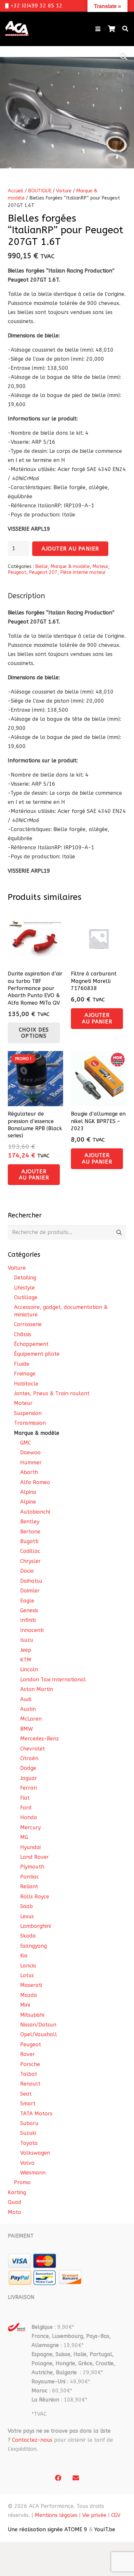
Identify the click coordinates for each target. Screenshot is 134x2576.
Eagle (27, 1601)
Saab (27, 1906)
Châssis (23, 1334)
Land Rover (34, 1857)
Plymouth (32, 1867)
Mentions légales (56, 2515)
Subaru (29, 2123)
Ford (26, 1808)
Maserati (31, 1985)
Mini (25, 2005)
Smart (28, 2104)
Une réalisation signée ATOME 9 (47, 2529)
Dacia (27, 1571)
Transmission (30, 1423)
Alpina (28, 1492)
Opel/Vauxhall (39, 2034)
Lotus (27, 1975)
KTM (26, 1660)
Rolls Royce (35, 1897)
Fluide (22, 1364)
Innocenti (32, 1630)
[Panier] (112, 29)
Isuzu (27, 1640)
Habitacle (26, 1384)
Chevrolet (33, 1749)
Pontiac (30, 1877)
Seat (26, 2094)
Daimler (30, 1591)
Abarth (29, 1472)
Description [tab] (27, 596)
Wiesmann (33, 2173)
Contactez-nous (32, 2440)
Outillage (26, 1297)
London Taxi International (53, 1680)
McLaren (31, 1719)
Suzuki (28, 2133)
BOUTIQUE (40, 191)
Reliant (29, 1887)
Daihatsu (31, 1581)
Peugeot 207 (43, 572)
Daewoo (30, 1452)
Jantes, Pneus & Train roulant (52, 1393)
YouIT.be (105, 2529)
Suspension (28, 1413)
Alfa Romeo (35, 1482)
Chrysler (30, 1561)
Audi (26, 1699)
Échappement (31, 1344)
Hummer (31, 1463)
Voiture (64, 191)
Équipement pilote (37, 1354)
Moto (14, 2212)
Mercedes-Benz (40, 1739)
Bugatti (29, 1541)
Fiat (25, 1798)
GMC (26, 1443)
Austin (28, 1709)
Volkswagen (35, 2153)
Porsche (30, 2064)
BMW (27, 1729)
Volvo (27, 2163)
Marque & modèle (70, 567)
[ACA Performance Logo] (17, 29)
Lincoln (29, 1669)
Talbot (29, 2074)
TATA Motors (36, 2114)
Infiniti (28, 1620)
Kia (24, 1956)
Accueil (16, 191)
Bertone (30, 1532)
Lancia (28, 1966)
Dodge (28, 1768)
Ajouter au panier (70, 549)
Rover (27, 2054)
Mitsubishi (32, 2015)
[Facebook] (58, 2478)
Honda (29, 1817)
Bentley (30, 1522)
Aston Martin (37, 1689)
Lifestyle (24, 1288)
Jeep (26, 1650)
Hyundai (30, 1847)
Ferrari (28, 1788)
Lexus (27, 1916)
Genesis (29, 1610)
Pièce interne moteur (83, 572)
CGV (116, 2515)
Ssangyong (33, 1946)
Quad (15, 2202)
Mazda (29, 1995)
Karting (17, 2192)
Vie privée (94, 2515)
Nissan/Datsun (38, 2025)
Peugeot (17, 572)
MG (24, 1837)
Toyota (29, 2143)
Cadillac (30, 1551)
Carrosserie (28, 1324)
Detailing (25, 1278)
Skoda (28, 1936)
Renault (30, 2084)
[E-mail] (76, 2478)
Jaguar (29, 1778)
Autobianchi (35, 1512)
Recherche (119, 1233)
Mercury (30, 1827)
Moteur (100, 567)
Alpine (28, 1502)
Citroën (29, 1758)
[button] (98, 29)
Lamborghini (35, 1926)
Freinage (25, 1374)
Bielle (41, 567)
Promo (22, 2182)
